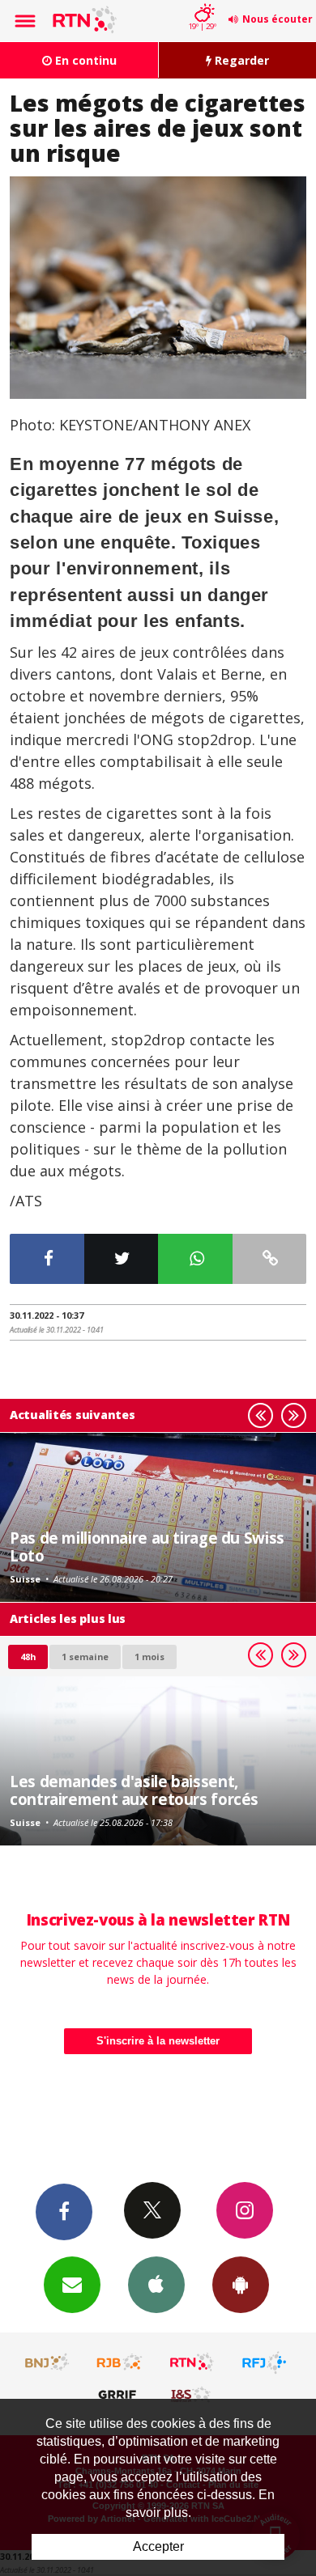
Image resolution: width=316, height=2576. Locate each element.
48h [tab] (28, 1657)
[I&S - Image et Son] (192, 2394)
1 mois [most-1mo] (149, 1657)
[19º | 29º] (202, 2)
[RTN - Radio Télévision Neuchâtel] (192, 2362)
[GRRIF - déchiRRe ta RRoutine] (120, 2394)
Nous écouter (278, 19)
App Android (241, 2285)
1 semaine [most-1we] (85, 1657)
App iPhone (156, 2285)
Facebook (64, 2212)
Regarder (240, 60)
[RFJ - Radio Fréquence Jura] (264, 2362)
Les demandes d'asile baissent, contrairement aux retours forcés (134, 1790)
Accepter (158, 2546)
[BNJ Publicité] (48, 2362)
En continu (84, 60)
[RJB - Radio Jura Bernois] (120, 2362)
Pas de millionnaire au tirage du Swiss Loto (147, 1546)
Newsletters (72, 2285)
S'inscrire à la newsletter (158, 2041)
